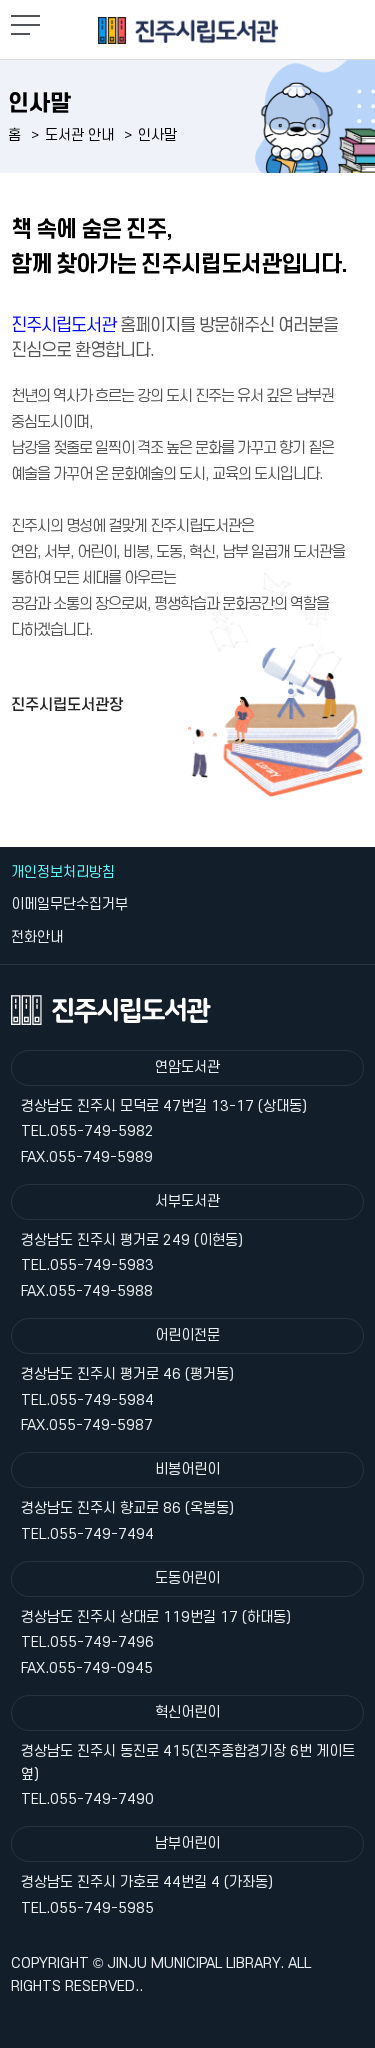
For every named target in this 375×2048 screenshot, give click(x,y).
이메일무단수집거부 (69, 904)
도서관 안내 (79, 135)
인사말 (157, 135)
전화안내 (37, 937)
